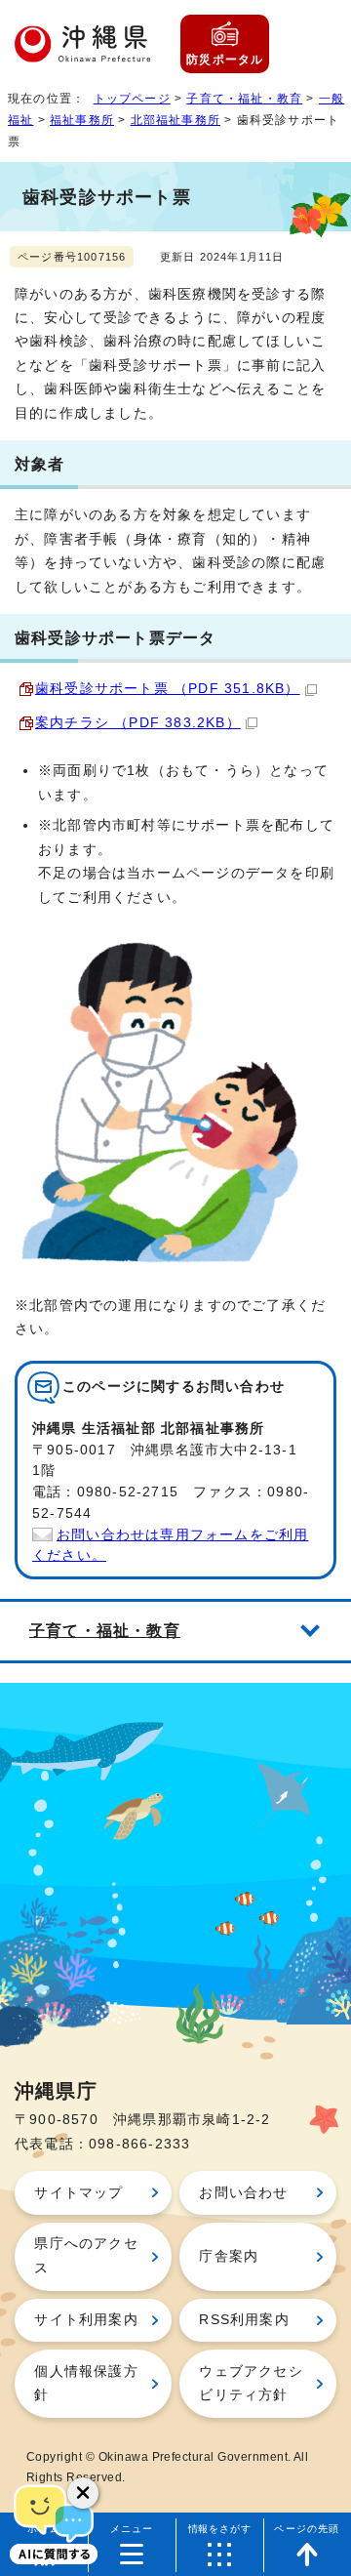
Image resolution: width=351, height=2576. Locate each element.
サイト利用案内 (86, 2320)
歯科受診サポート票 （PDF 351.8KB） (168, 689)
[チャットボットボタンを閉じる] (83, 2493)
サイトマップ (78, 2193)
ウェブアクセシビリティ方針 (251, 2383)
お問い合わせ (243, 2193)
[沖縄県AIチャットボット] (54, 2522)
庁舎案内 (229, 2256)
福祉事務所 (82, 120)
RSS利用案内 (244, 2320)
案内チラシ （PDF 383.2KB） (138, 723)
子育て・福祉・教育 (244, 99)
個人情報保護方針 (86, 2383)
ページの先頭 (307, 2529)
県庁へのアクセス (86, 2255)
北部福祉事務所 (175, 120)
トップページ (132, 99)
